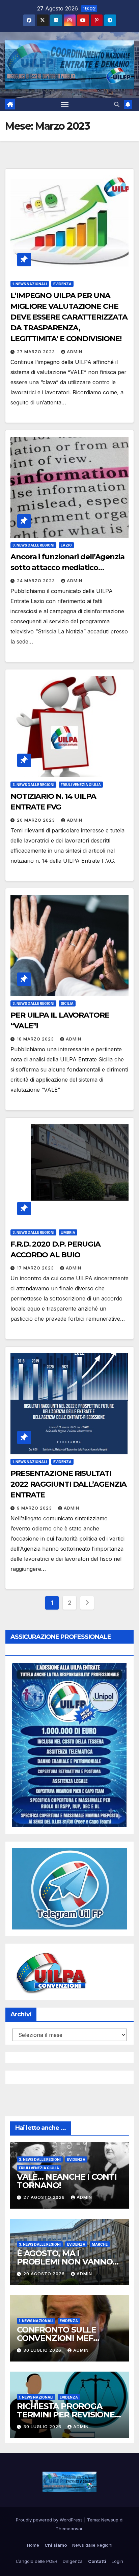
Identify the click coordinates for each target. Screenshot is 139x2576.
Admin (75, 352)
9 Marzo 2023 (35, 1508)
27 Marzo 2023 (37, 352)
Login (117, 2561)
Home (33, 2545)
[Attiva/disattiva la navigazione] (65, 104)
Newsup (110, 2520)
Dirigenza (73, 2561)
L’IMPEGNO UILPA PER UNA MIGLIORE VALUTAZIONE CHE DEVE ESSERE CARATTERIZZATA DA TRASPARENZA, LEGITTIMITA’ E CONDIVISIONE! (69, 317)
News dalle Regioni (92, 2545)
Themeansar (69, 2529)
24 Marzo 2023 (37, 581)
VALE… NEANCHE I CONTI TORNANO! (67, 2181)
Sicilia (67, 1003)
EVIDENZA (62, 284)
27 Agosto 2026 (45, 2197)
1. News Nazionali (30, 284)
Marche (100, 2244)
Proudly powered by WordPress (50, 2520)
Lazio (66, 545)
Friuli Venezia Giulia (81, 785)
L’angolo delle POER (37, 2561)
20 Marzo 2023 (37, 820)
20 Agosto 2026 (45, 2274)
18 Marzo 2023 (36, 1039)
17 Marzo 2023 (36, 1268)
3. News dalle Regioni (33, 545)
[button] (117, 104)
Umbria (68, 1232)
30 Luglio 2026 (43, 2350)
